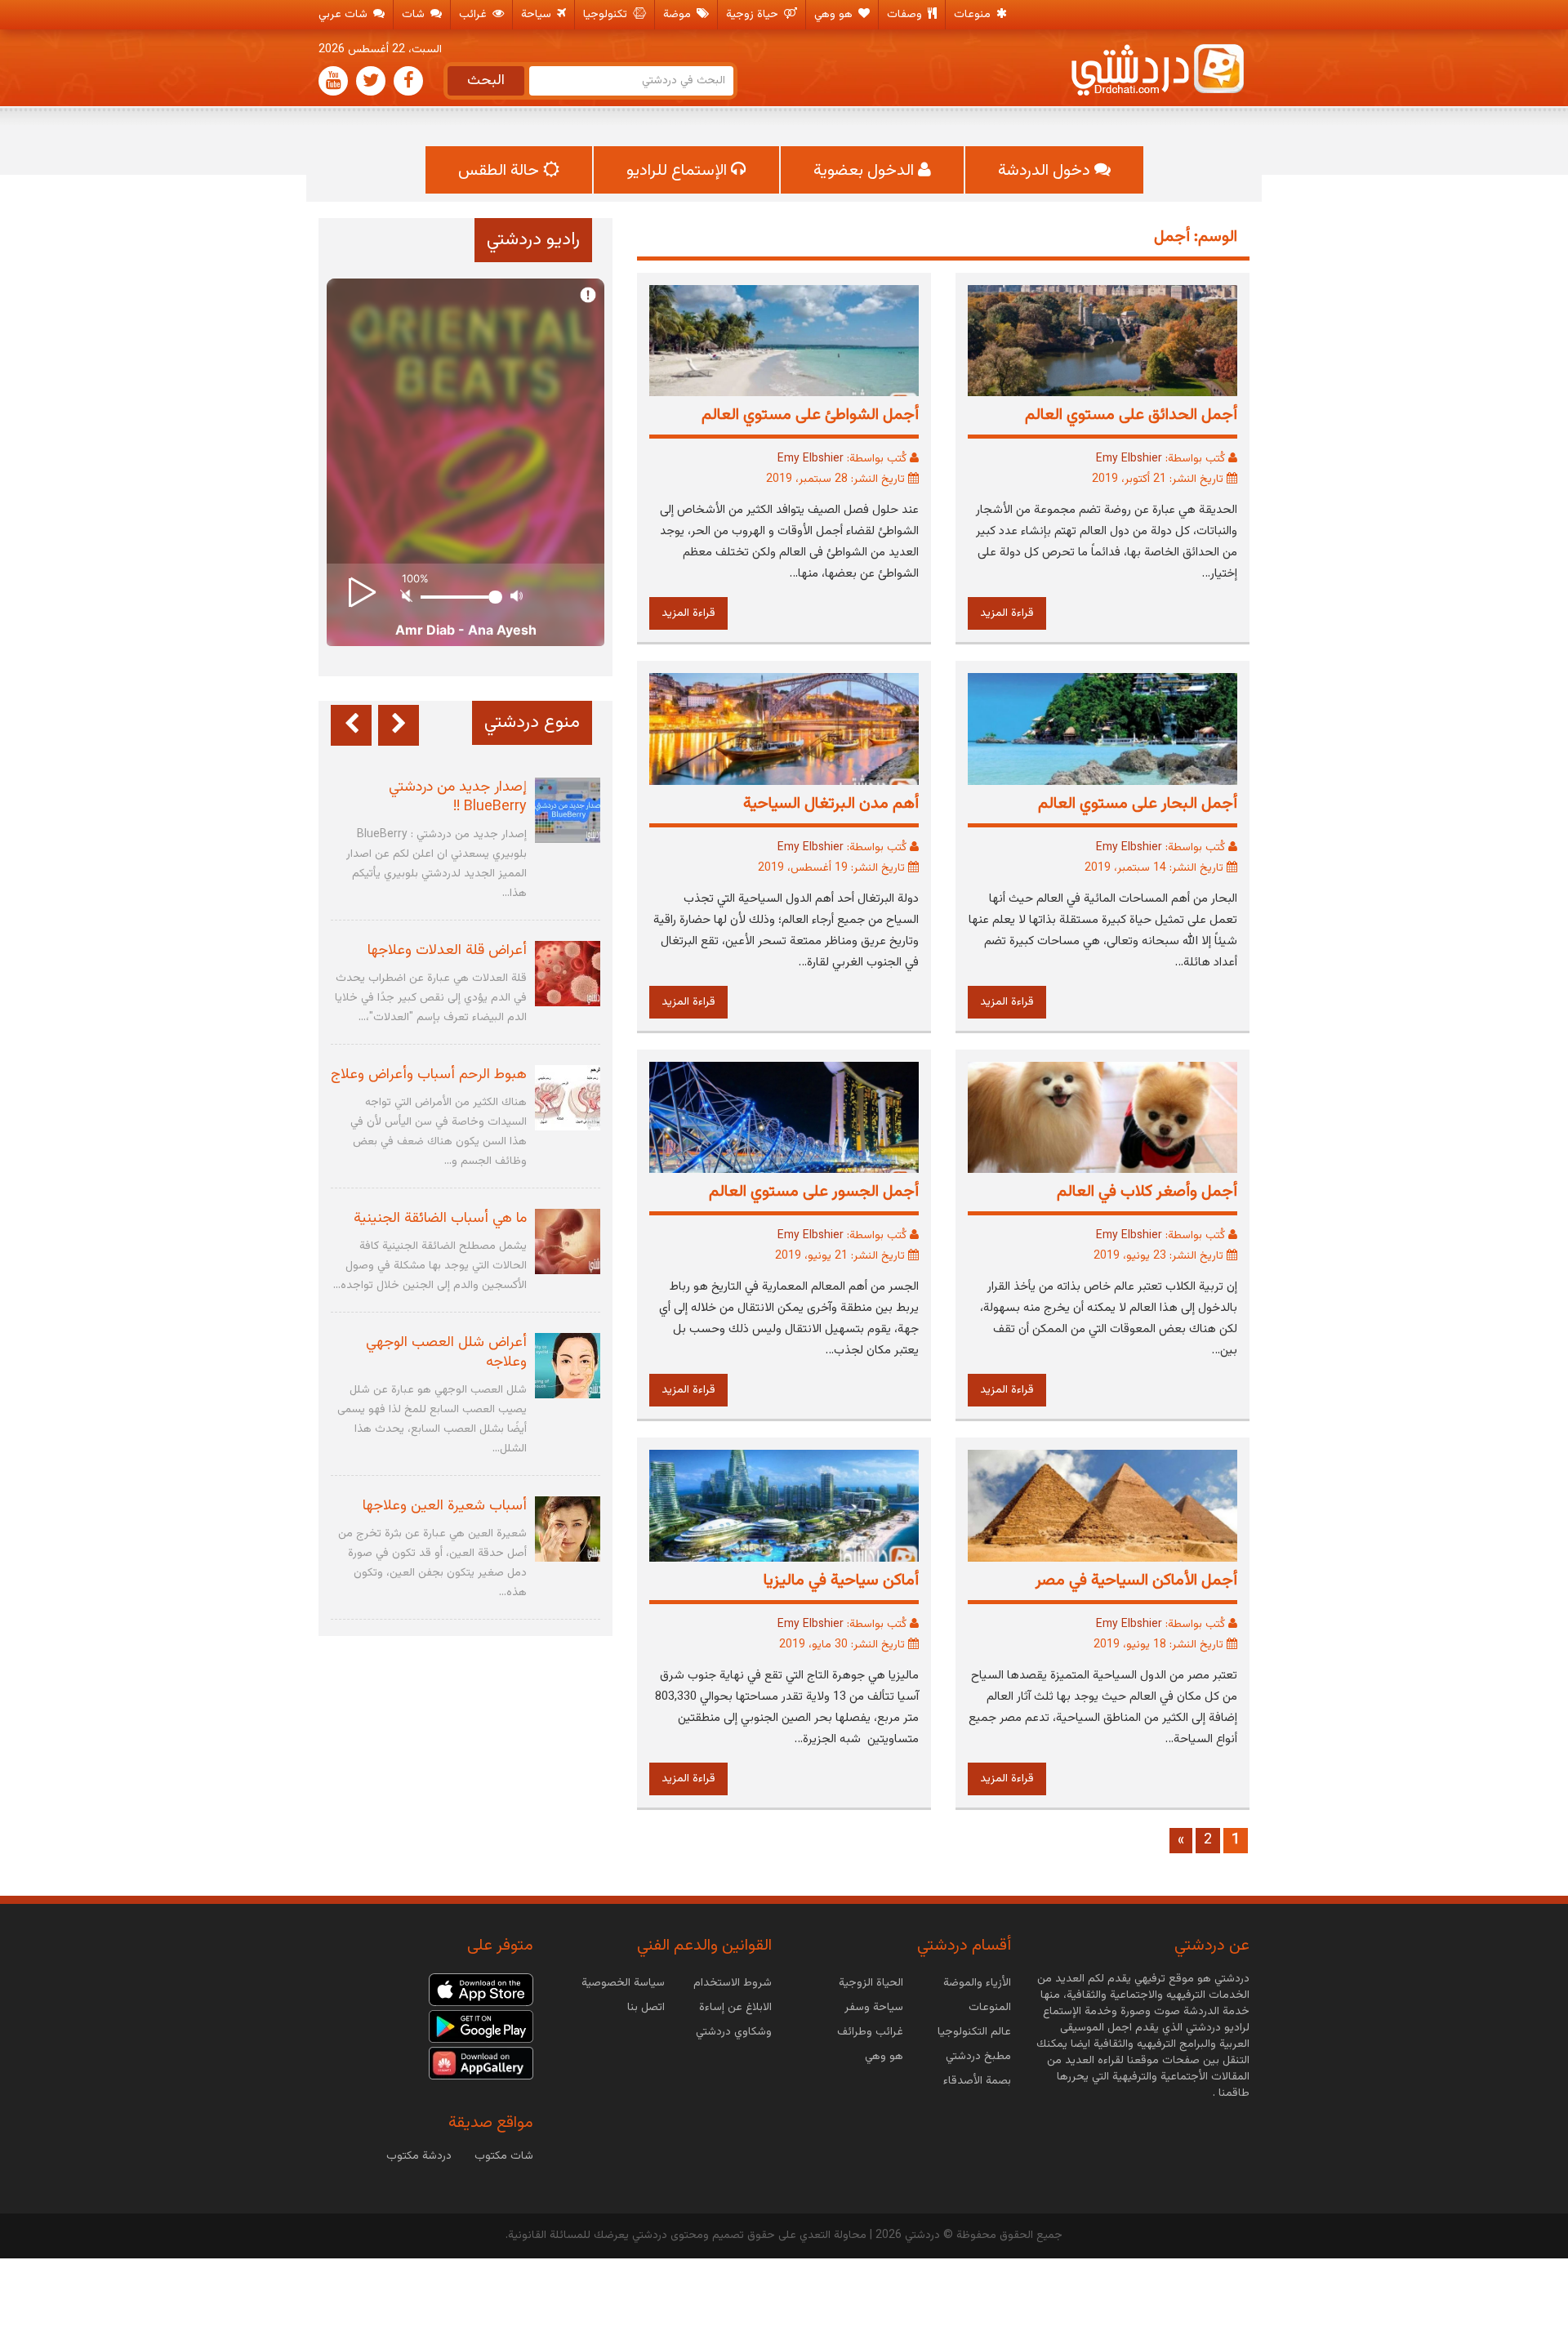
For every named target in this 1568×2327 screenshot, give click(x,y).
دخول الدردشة (1046, 171)
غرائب (474, 15)
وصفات (906, 15)
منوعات (974, 15)
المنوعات (990, 2008)
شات (415, 15)
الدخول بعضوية (866, 171)
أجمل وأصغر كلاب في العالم (1147, 1192)
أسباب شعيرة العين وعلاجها (445, 1506)
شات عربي (345, 15)
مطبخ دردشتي (978, 2057)
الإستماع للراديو (679, 171)
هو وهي (835, 15)
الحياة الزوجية (871, 1983)
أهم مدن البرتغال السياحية (831, 804)
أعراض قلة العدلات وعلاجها (447, 951)
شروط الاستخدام (733, 1983)
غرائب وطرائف (870, 2032)
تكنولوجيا (607, 15)
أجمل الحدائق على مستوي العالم (1131, 415)
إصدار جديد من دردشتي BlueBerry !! (458, 797)
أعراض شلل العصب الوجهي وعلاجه (446, 1353)
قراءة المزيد (1007, 613)
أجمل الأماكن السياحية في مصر (1136, 1580)
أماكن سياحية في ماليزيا (841, 1580)
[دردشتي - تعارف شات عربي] (481, 1990)
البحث (486, 81)
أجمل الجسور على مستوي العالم (814, 1192)
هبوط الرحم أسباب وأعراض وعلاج (429, 1075)
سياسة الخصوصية (623, 1983)
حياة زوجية (754, 15)
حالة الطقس (501, 171)
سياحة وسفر (874, 2008)
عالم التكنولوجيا (974, 2032)
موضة (679, 15)
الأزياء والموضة (977, 1983)
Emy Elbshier (1129, 459)
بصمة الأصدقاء (977, 2081)
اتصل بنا (646, 2008)
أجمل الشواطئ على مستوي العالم (810, 415)
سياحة (538, 15)
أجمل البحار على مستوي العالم (1138, 804)
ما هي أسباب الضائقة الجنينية (440, 1219)
